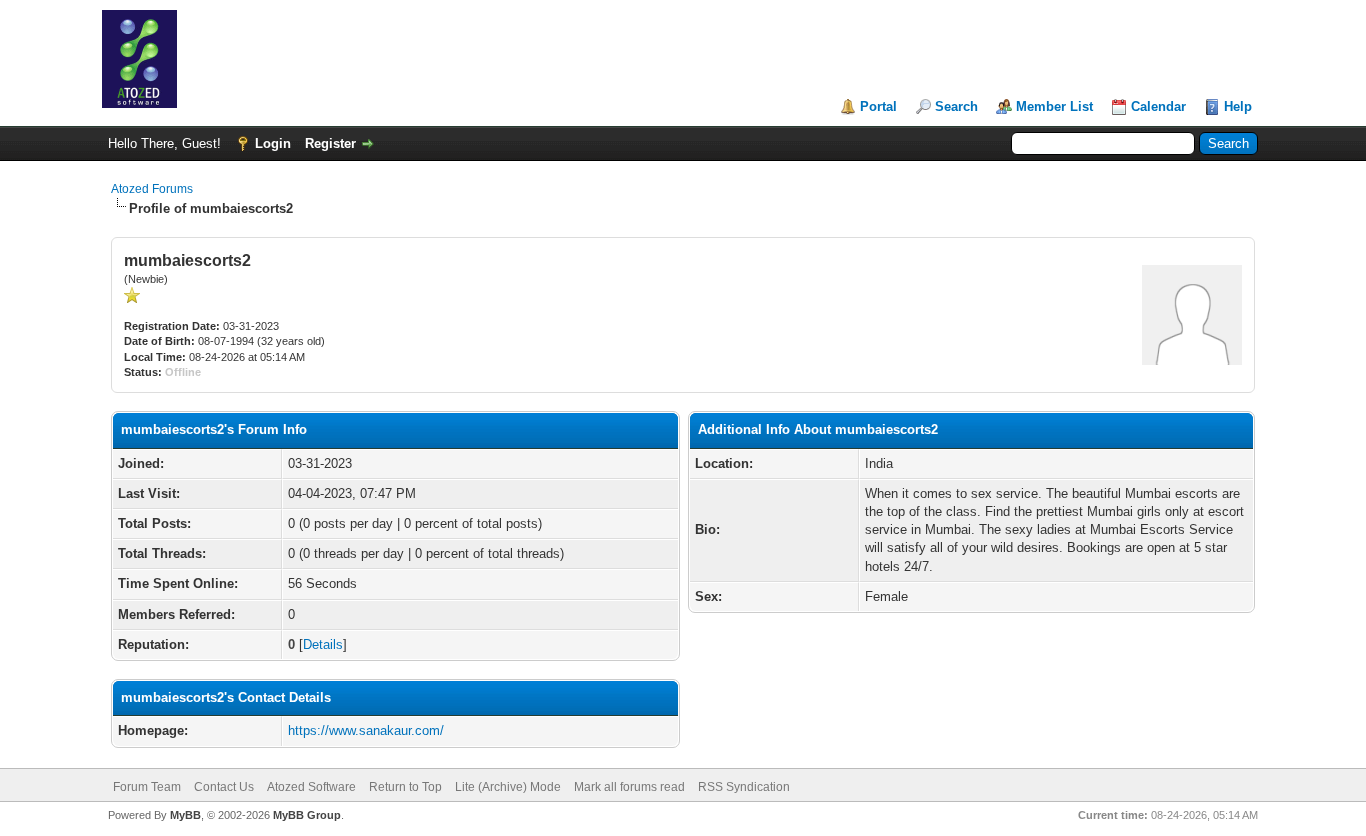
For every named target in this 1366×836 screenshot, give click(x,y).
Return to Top (405, 787)
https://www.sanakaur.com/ (366, 730)
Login (273, 143)
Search (956, 106)
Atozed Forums (152, 189)
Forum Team (147, 787)
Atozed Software (311, 787)
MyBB (185, 815)
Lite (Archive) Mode (508, 787)
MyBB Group (307, 815)
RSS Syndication (744, 787)
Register (330, 143)
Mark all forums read (629, 787)
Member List (1054, 106)
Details (323, 644)
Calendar (1158, 106)
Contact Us (224, 787)
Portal (878, 106)
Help (1238, 106)
